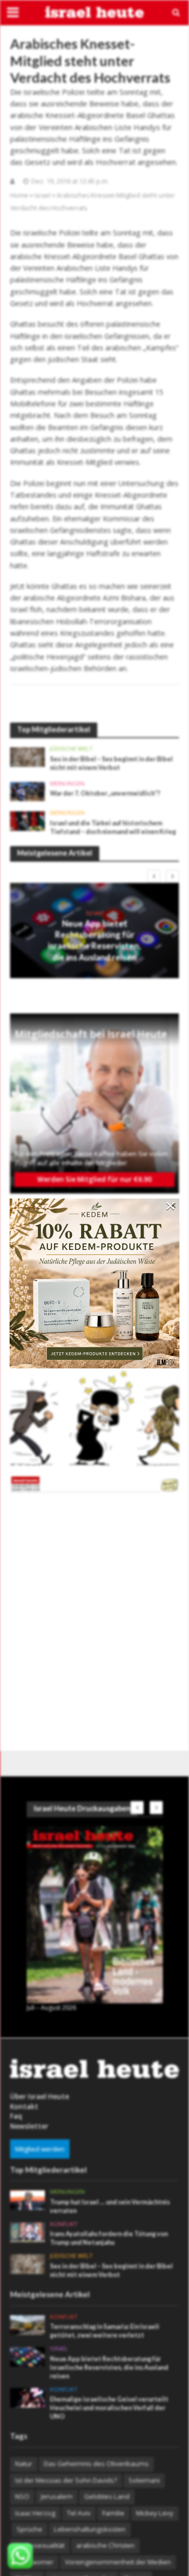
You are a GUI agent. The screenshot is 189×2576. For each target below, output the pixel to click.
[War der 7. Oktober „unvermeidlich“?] (27, 791)
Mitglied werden (40, 2149)
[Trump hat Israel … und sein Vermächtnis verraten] (27, 2199)
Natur (24, 2464)
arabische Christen (105, 2545)
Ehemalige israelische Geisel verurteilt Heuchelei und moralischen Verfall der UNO (109, 2408)
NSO (22, 2496)
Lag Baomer (34, 2562)
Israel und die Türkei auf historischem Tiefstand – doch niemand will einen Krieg (113, 827)
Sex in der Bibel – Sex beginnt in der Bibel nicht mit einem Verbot (111, 763)
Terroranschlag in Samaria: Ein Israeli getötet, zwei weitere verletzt (105, 2331)
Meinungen (67, 784)
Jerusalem (57, 2496)
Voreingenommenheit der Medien (118, 2562)
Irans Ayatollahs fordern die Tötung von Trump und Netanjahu (109, 2238)
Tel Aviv (79, 2513)
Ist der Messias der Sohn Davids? (66, 2480)
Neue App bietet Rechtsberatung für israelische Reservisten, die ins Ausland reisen (94, 940)
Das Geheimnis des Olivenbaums (96, 2464)
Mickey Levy (155, 2513)
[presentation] (154, 876)
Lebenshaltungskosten (90, 2529)
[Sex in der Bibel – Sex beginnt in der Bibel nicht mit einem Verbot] (27, 756)
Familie (113, 2513)
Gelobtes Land (107, 2496)
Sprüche (29, 2529)
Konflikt (64, 2224)
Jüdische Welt (71, 749)
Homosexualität (40, 2545)
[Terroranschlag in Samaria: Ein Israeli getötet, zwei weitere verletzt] (27, 2324)
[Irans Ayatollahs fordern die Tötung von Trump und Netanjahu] (27, 2232)
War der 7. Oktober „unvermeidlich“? (105, 793)
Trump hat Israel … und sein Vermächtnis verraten (110, 2206)
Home (19, 195)
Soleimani (144, 2480)
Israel (42, 195)
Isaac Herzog (35, 2513)
